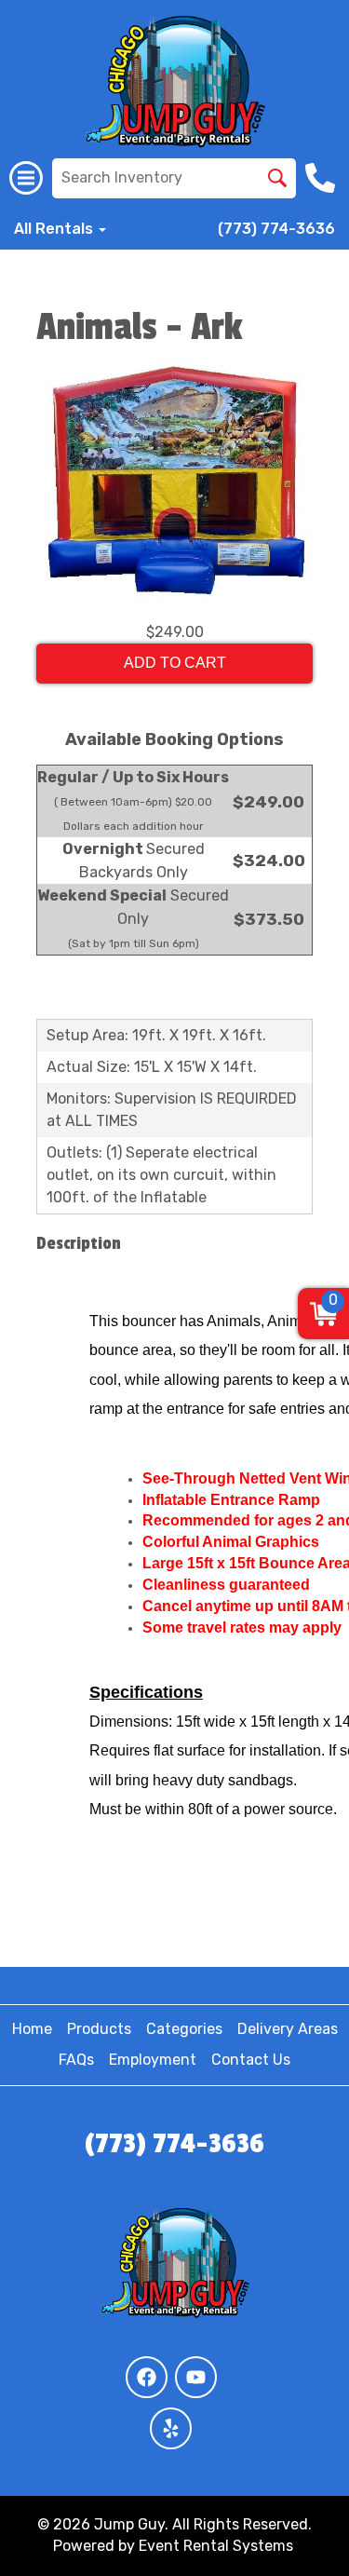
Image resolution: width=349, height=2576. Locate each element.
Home (32, 2029)
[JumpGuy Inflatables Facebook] (147, 2377)
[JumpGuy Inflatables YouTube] (196, 2377)
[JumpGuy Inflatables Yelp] (171, 2428)
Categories (184, 2029)
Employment (153, 2060)
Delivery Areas (288, 2029)
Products (99, 2029)
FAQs (76, 2060)
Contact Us (251, 2060)
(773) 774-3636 (276, 229)
